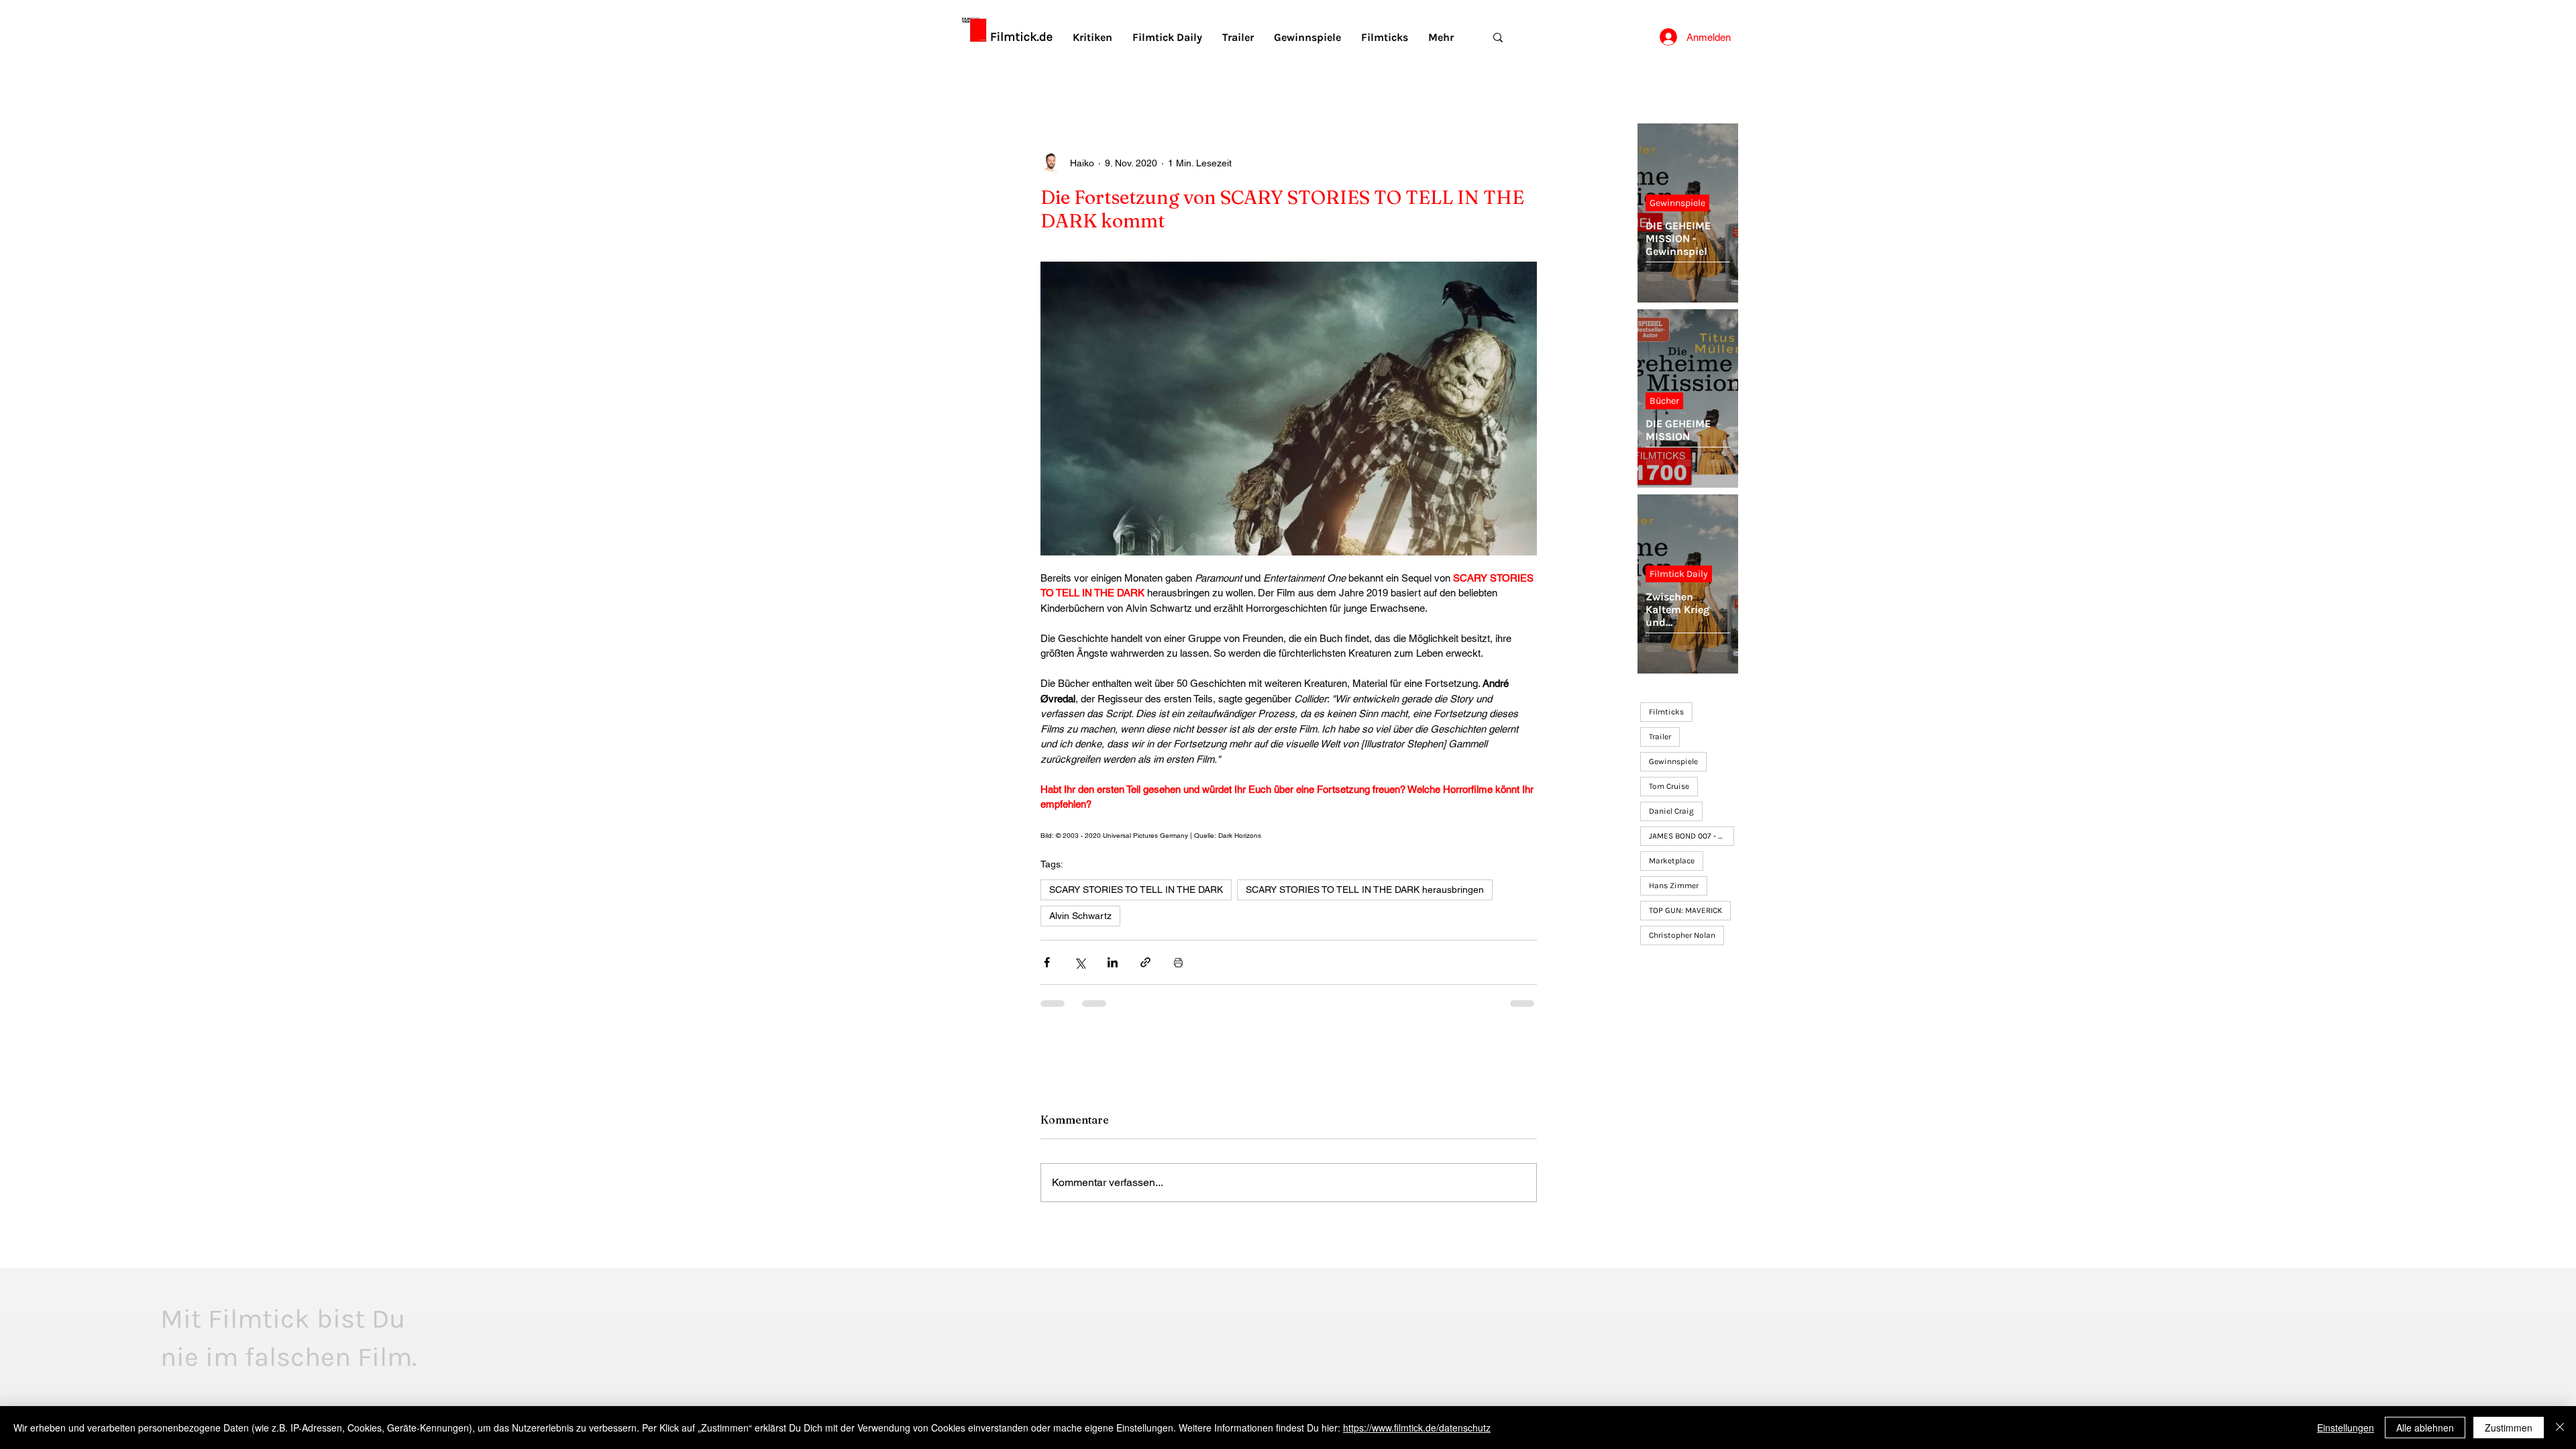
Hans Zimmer (1674, 885)
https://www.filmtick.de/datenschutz (1417, 1428)
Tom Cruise (1669, 786)
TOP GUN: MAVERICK (1685, 910)
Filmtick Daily (1679, 574)
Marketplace (1672, 861)
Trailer (1660, 737)
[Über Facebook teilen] (1047, 962)
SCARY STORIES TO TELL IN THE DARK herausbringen (1365, 890)
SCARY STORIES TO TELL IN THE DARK (1136, 890)
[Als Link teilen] (1145, 962)
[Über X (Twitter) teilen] (1080, 962)
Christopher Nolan (1682, 935)
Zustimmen (2509, 1428)
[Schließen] (2560, 1428)
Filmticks (1666, 712)
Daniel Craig (1671, 811)
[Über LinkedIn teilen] (1113, 962)
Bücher (1664, 401)
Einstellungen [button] (2346, 1428)
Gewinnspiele (1677, 203)
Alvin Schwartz (1080, 916)
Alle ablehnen (2425, 1428)
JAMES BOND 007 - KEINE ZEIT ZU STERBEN (1692, 836)
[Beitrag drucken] (1178, 962)
